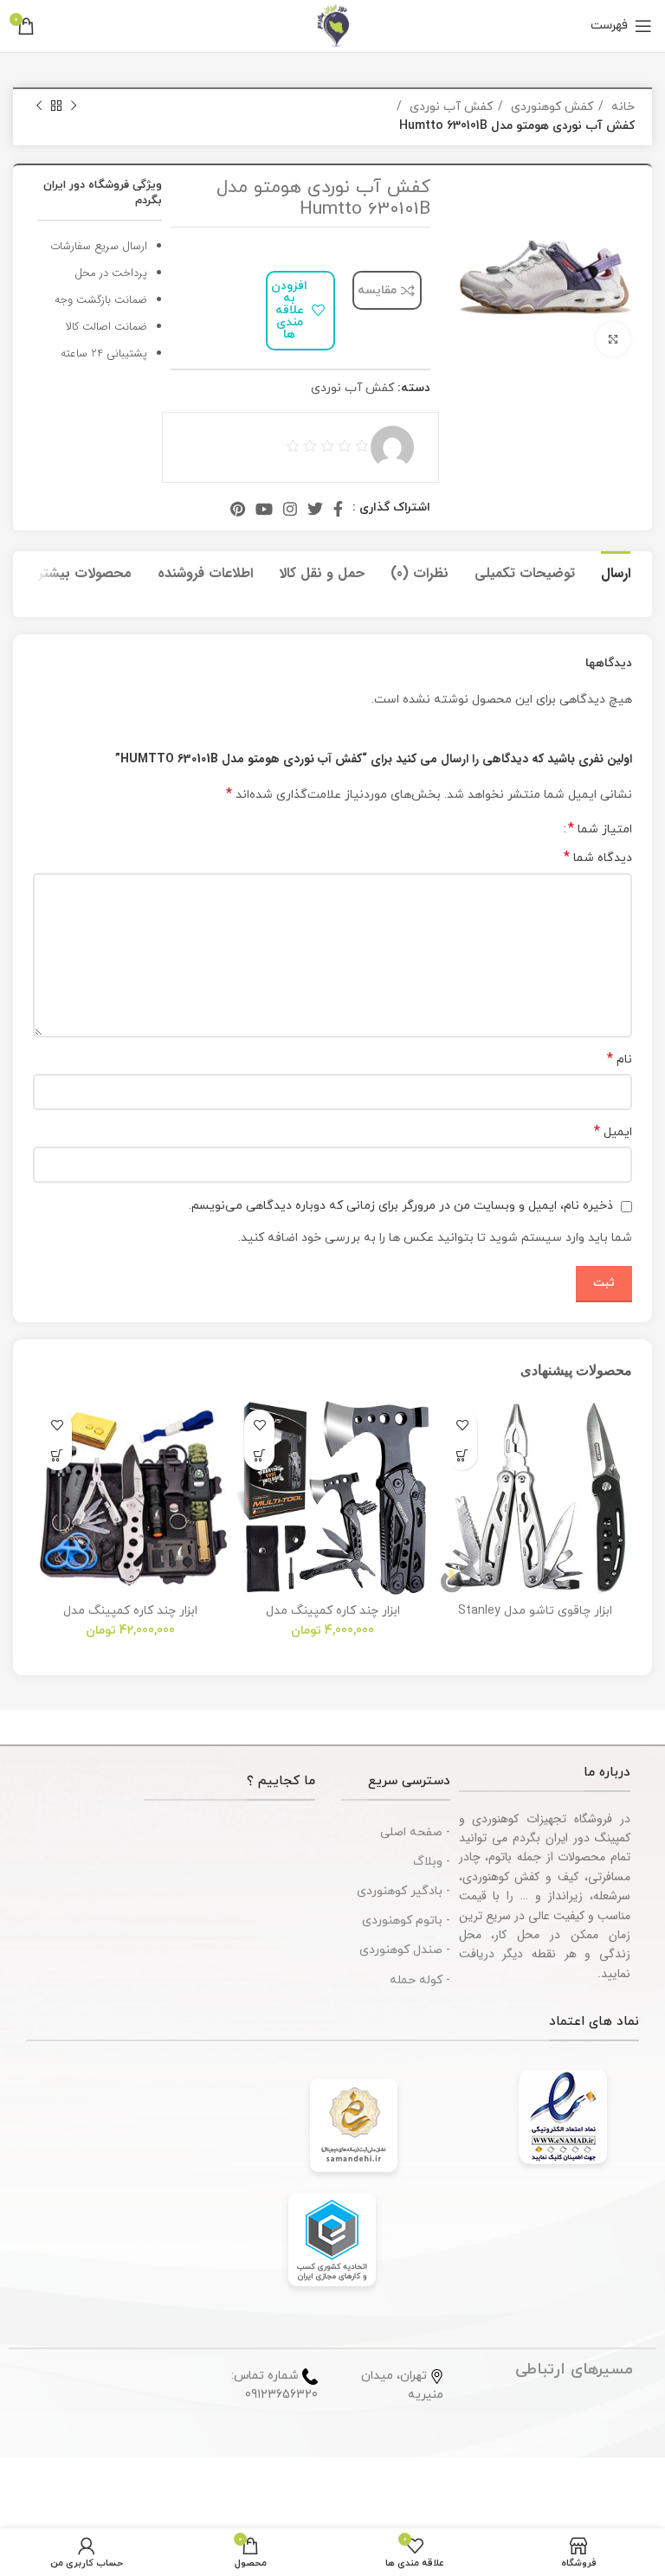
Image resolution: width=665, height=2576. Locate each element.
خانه (621, 107)
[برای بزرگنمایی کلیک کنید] (613, 339)
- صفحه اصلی (415, 1832)
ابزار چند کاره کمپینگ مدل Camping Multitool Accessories (333, 1619)
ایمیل (613, 1132)
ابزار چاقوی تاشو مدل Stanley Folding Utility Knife (535, 1619)
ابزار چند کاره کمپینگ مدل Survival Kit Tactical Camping (130, 1619)
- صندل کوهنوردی (405, 1950)
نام (620, 1060)
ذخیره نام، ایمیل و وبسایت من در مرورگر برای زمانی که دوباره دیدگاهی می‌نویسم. (401, 1206)
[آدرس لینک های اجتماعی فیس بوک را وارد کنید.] (338, 509)
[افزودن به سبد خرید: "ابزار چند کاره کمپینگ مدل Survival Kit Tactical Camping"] (57, 1455)
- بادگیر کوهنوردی (404, 1891)
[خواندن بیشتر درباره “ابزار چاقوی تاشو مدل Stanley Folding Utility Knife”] (462, 1455)
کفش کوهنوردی (550, 107)
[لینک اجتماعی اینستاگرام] (290, 509)
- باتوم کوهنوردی (406, 1921)
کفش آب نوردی (449, 107)
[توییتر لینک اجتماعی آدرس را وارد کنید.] (315, 509)
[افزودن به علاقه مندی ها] (462, 1425)
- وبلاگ (432, 1862)
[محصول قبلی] (74, 106)
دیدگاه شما (598, 858)
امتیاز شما (600, 829)
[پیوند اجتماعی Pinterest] (238, 509)
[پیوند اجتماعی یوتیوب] (264, 509)
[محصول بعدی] (39, 106)
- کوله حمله (420, 1980)
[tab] (616, 571)
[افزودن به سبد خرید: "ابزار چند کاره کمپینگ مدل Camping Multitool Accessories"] (259, 1455)
